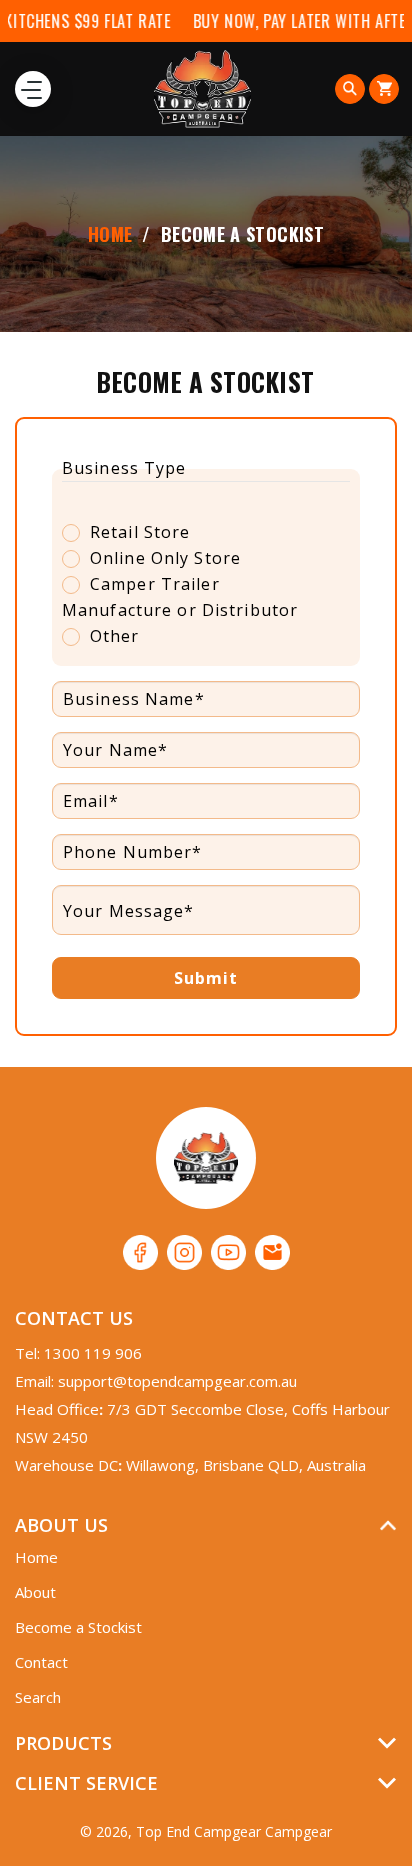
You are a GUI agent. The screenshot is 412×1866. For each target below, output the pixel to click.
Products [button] (63, 1743)
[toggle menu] (33, 89)
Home (110, 234)
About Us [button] (61, 1525)
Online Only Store (165, 558)
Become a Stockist (78, 1627)
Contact (41, 1662)
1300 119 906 (93, 1353)
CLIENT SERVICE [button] (86, 1783)
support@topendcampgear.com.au (177, 1381)
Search (38, 1697)
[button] (350, 89)
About (35, 1592)
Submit (206, 978)
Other (115, 636)
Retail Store (140, 532)
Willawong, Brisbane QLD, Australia (246, 1465)
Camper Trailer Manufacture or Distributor (180, 597)
